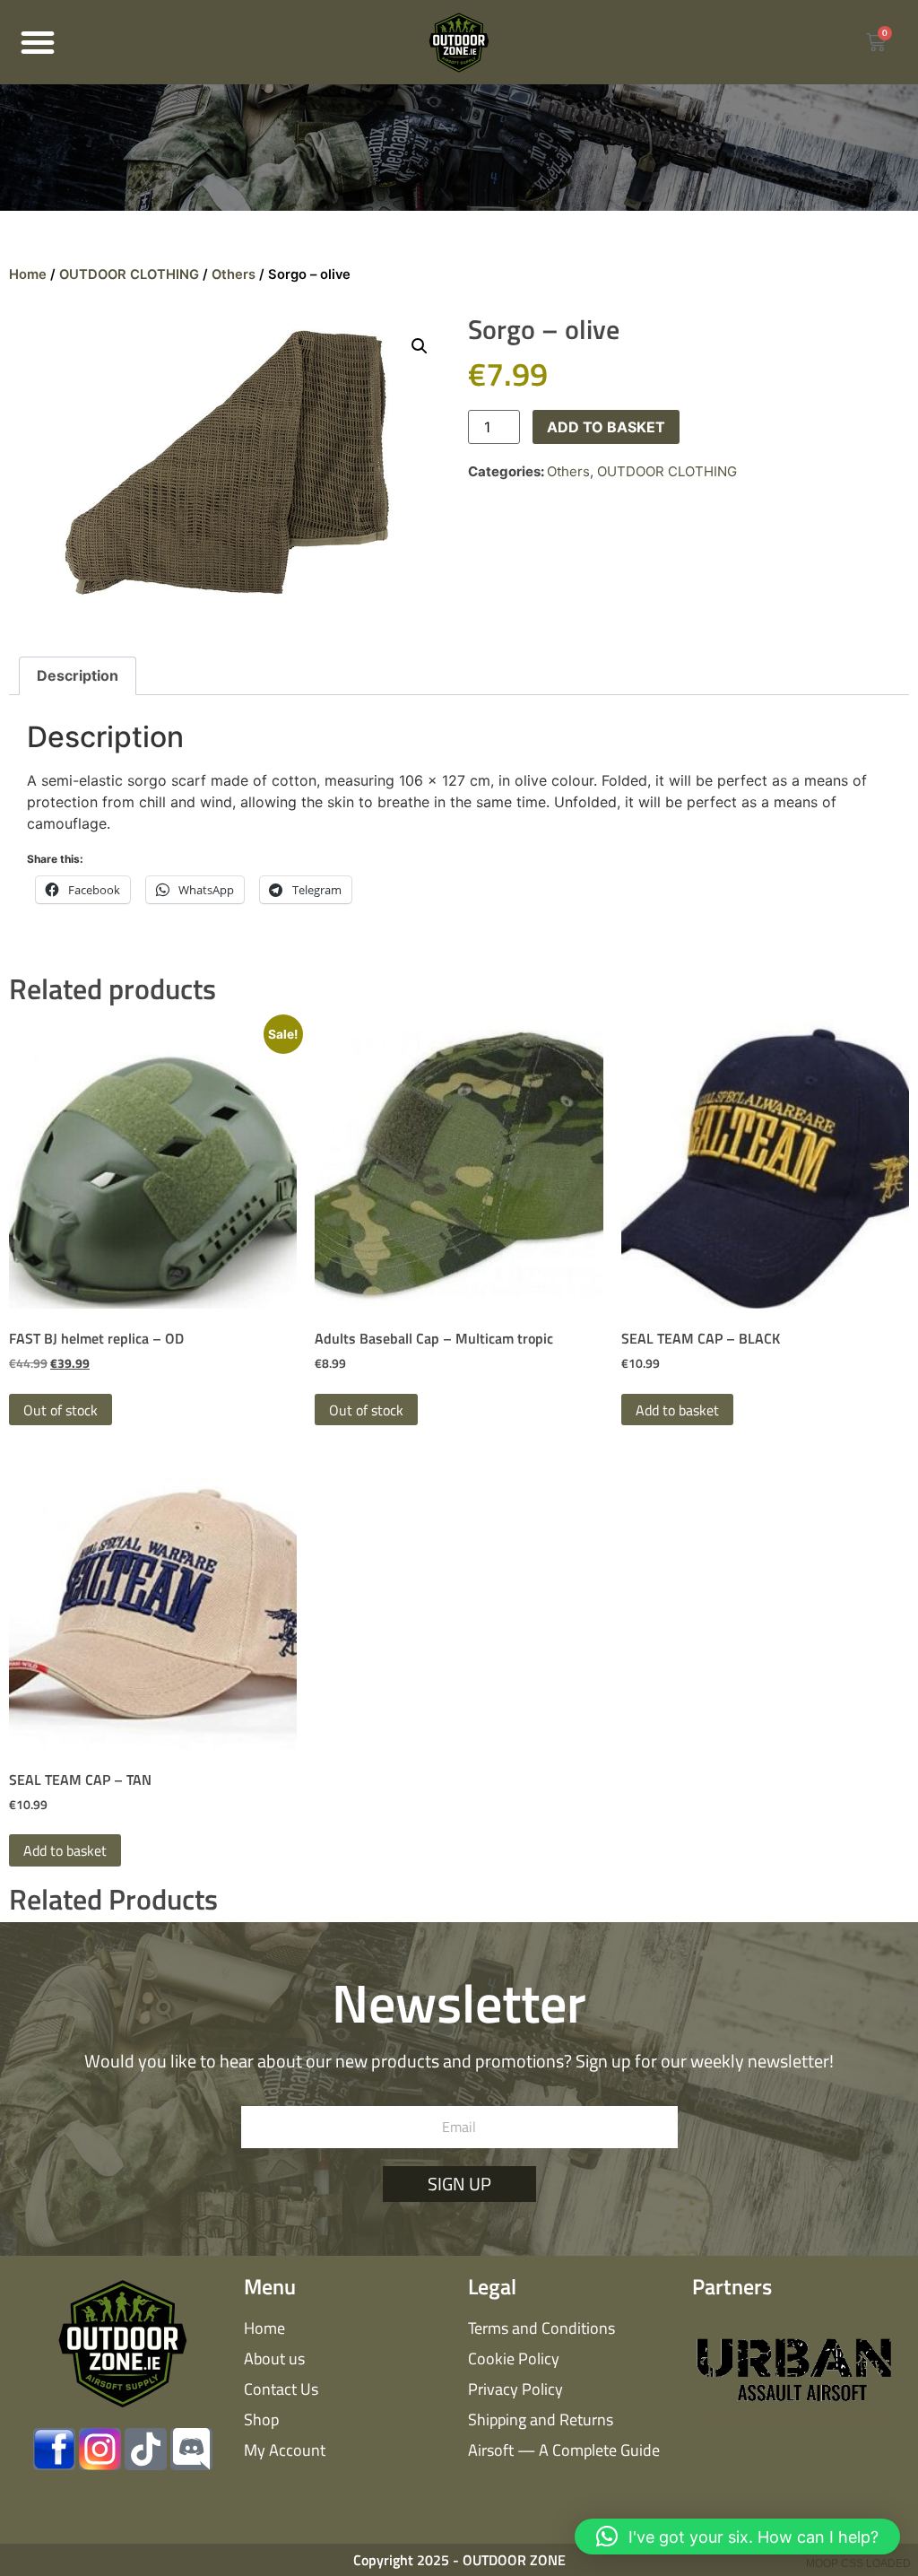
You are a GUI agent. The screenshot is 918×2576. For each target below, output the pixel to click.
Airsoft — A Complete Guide (564, 2450)
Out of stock (61, 1410)
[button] (38, 42)
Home (28, 274)
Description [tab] (78, 675)
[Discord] (191, 2449)
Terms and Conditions (541, 2328)
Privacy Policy (515, 2389)
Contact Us (281, 2389)
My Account (285, 2450)
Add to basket (606, 427)
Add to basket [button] (677, 1410)
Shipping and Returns (541, 2419)
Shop (261, 2419)
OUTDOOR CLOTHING (129, 274)
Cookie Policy (514, 2358)
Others (234, 274)
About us (274, 2358)
